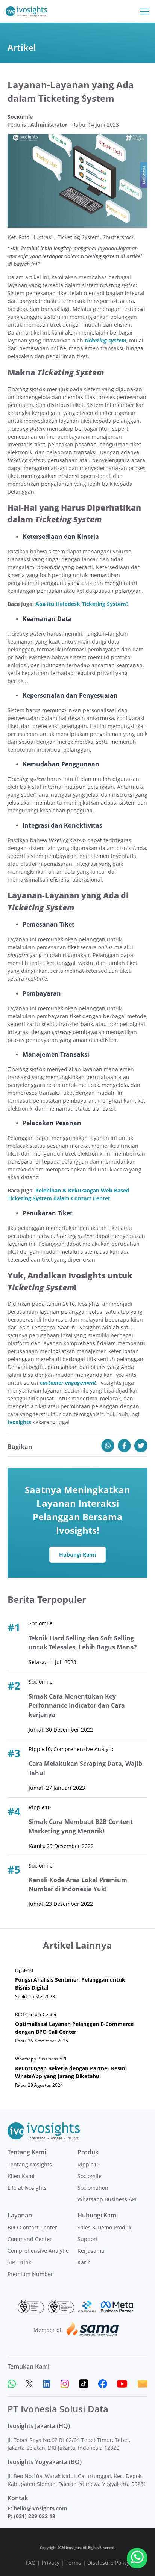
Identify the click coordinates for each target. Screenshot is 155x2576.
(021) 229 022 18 (35, 2516)
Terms (73, 2563)
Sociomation (93, 2188)
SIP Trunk (19, 2262)
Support (88, 2239)
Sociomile (90, 2176)
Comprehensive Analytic (38, 2251)
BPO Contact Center (32, 2227)
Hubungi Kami (77, 1555)
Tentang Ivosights (30, 2164)
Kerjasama (91, 2251)
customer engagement (68, 1383)
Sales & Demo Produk (104, 2227)
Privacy (51, 2563)
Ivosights (19, 1422)
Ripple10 (89, 2164)
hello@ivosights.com (40, 2508)
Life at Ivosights (27, 2188)
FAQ (31, 2563)
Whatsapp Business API (107, 2199)
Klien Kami (21, 2176)
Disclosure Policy (108, 2563)
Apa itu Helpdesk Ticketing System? (82, 604)
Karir (84, 2262)
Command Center (30, 2239)
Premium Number (30, 2274)
